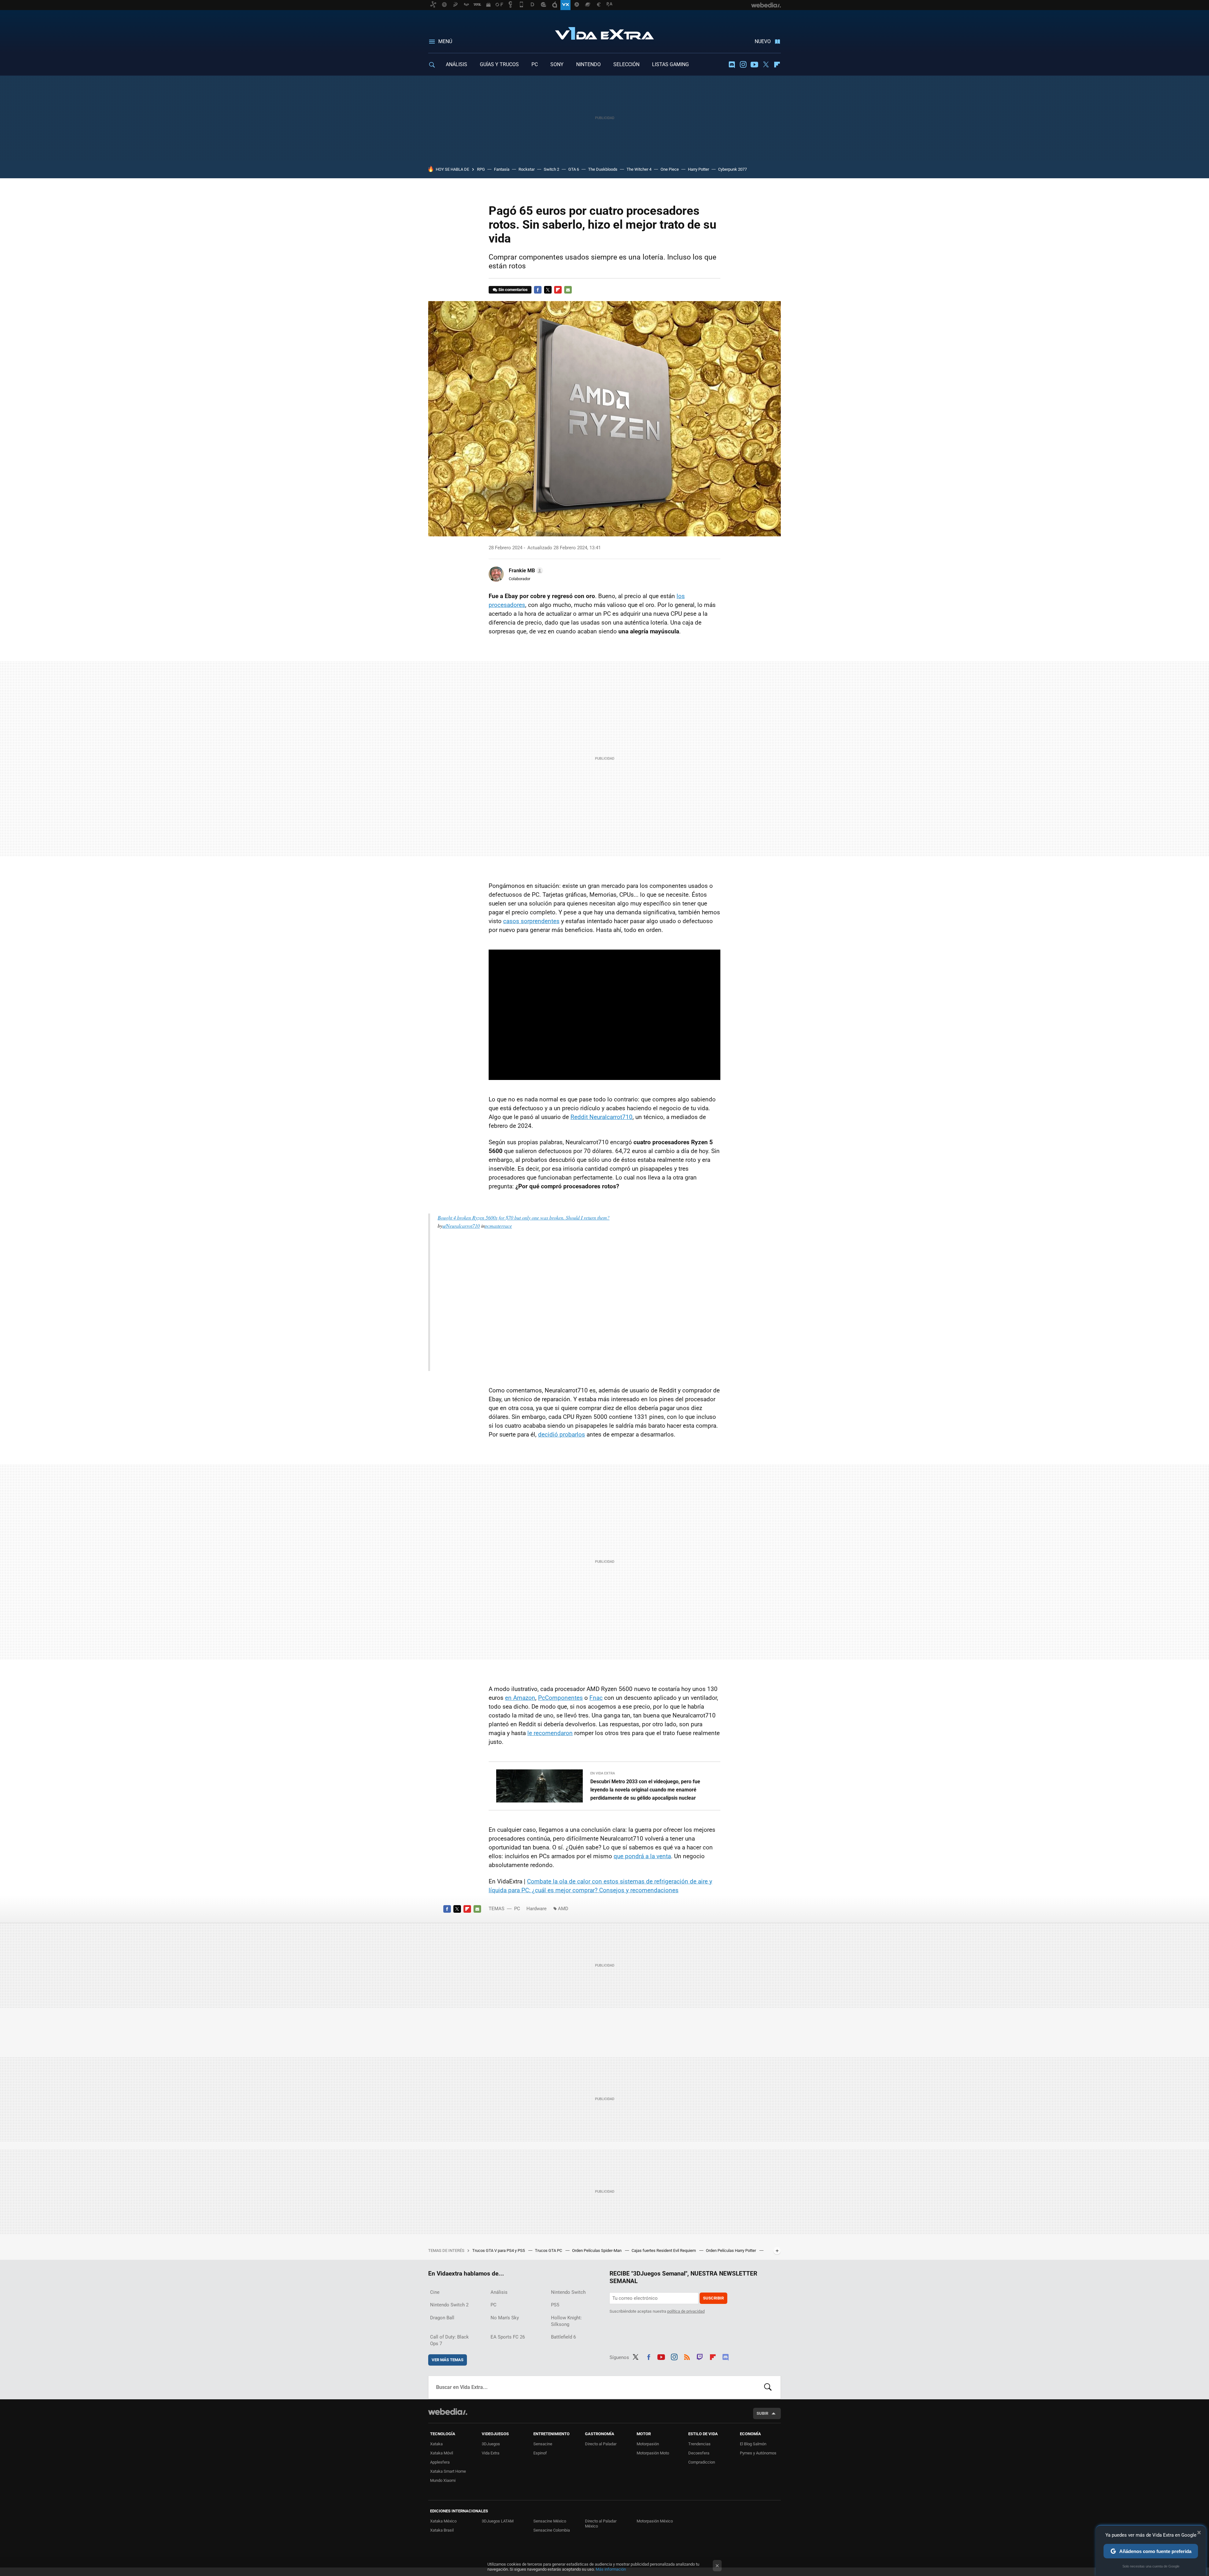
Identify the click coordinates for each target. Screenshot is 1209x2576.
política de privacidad (686, 2311)
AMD (563, 1909)
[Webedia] (448, 2412)
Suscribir (713, 2298)
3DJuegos (491, 2444)
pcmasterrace (498, 1226)
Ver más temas (448, 2360)
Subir (762, 2413)
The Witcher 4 (639, 169)
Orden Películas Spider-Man (597, 2250)
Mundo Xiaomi (443, 2480)
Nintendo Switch (568, 2292)
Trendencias (699, 2444)
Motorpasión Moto (653, 2453)
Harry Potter (698, 169)
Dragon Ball (442, 2318)
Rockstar (527, 169)
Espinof (540, 2453)
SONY (557, 64)
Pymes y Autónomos (758, 2453)
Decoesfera (699, 2453)
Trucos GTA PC (549, 2250)
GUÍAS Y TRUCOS (499, 64)
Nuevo (763, 41)
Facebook (538, 290)
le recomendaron (550, 1733)
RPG (481, 169)
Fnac (596, 1698)
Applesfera (440, 2462)
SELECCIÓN (626, 64)
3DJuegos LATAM (498, 2521)
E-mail (568, 290)
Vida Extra (604, 32)
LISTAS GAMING (670, 64)
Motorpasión (648, 2444)
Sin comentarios (513, 290)
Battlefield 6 (563, 2337)
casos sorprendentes (531, 921)
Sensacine (543, 2444)
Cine (435, 2292)
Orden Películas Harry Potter (731, 2250)
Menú (445, 41)
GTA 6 (574, 169)
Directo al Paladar (601, 2444)
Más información (611, 2569)
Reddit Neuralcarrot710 (602, 1117)
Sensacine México (550, 2521)
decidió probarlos (562, 1434)
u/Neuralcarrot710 (461, 1226)
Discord (732, 65)
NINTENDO (588, 64)
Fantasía (502, 169)
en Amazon (520, 1698)
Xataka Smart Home (448, 2471)
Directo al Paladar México (601, 2524)
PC (535, 64)
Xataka (436, 2444)
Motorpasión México (655, 2521)
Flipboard (777, 65)
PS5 (555, 2305)
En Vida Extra (603, 1773)
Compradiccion (702, 2462)
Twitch (700, 2356)
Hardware (536, 1909)
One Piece (670, 169)
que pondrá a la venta (642, 1856)
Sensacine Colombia (552, 2530)
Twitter (766, 65)
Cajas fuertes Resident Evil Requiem (664, 2250)
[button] (525, 571)
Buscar (768, 2387)
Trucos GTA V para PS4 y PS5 (499, 2250)
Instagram (743, 65)
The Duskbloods (603, 169)
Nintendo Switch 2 (449, 2305)
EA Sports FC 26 (508, 2337)
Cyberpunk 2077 (732, 169)
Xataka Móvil (442, 2453)
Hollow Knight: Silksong (566, 2321)
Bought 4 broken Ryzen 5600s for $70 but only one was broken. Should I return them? (524, 1217)
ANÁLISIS (457, 64)
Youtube (754, 65)
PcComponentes (560, 1698)
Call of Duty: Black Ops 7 (449, 2340)
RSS (687, 2356)
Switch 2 (551, 169)
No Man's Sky (505, 2318)
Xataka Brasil (442, 2530)
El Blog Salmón (753, 2444)
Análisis (499, 2292)
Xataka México (443, 2521)
